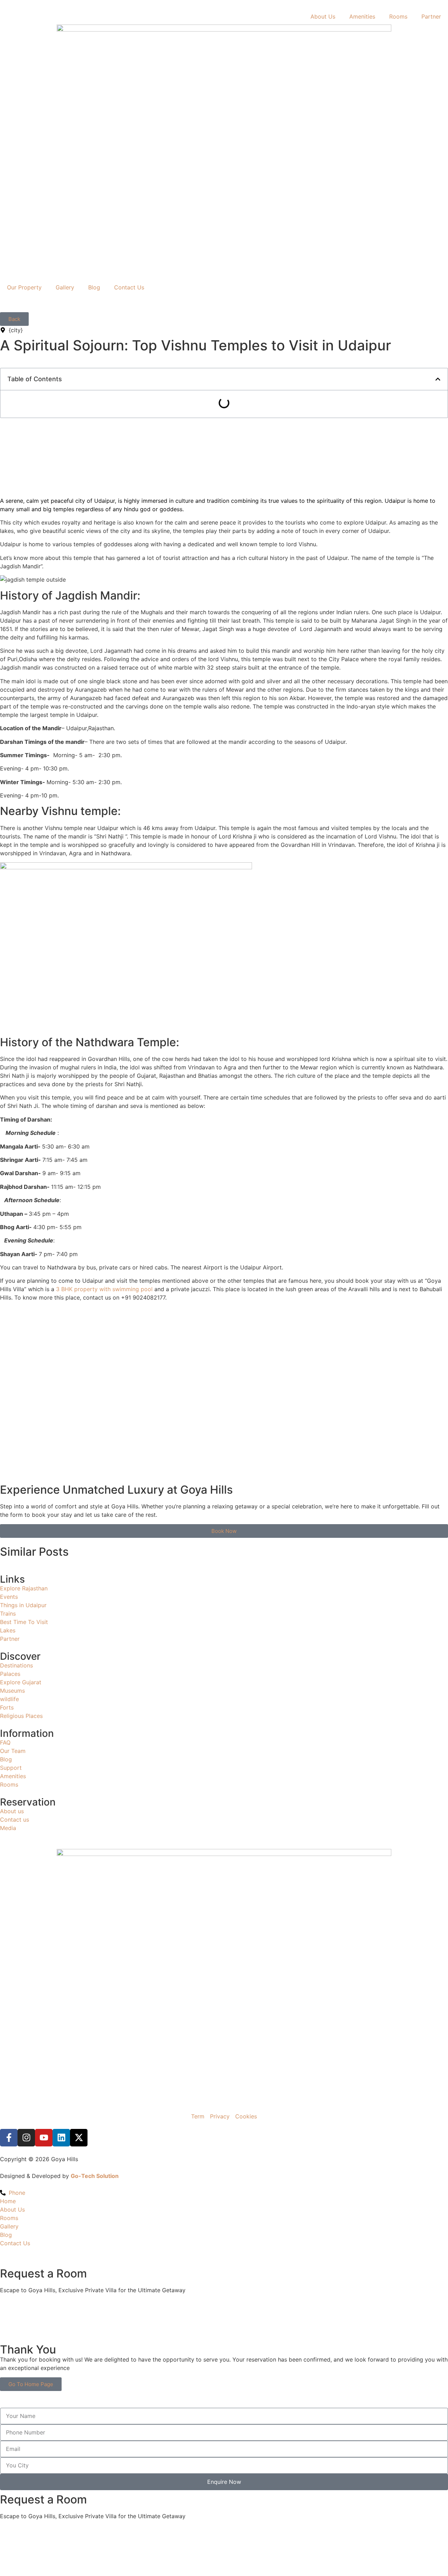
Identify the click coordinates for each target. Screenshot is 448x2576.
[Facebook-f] (9, 2138)
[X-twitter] (79, 2138)
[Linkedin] (61, 2138)
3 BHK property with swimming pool (104, 1289)
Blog (94, 287)
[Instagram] (26, 2138)
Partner (431, 16)
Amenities (362, 16)
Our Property (24, 287)
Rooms (398, 16)
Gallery (65, 287)
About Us (323, 16)
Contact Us (129, 287)
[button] (438, 379)
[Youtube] (44, 2138)
